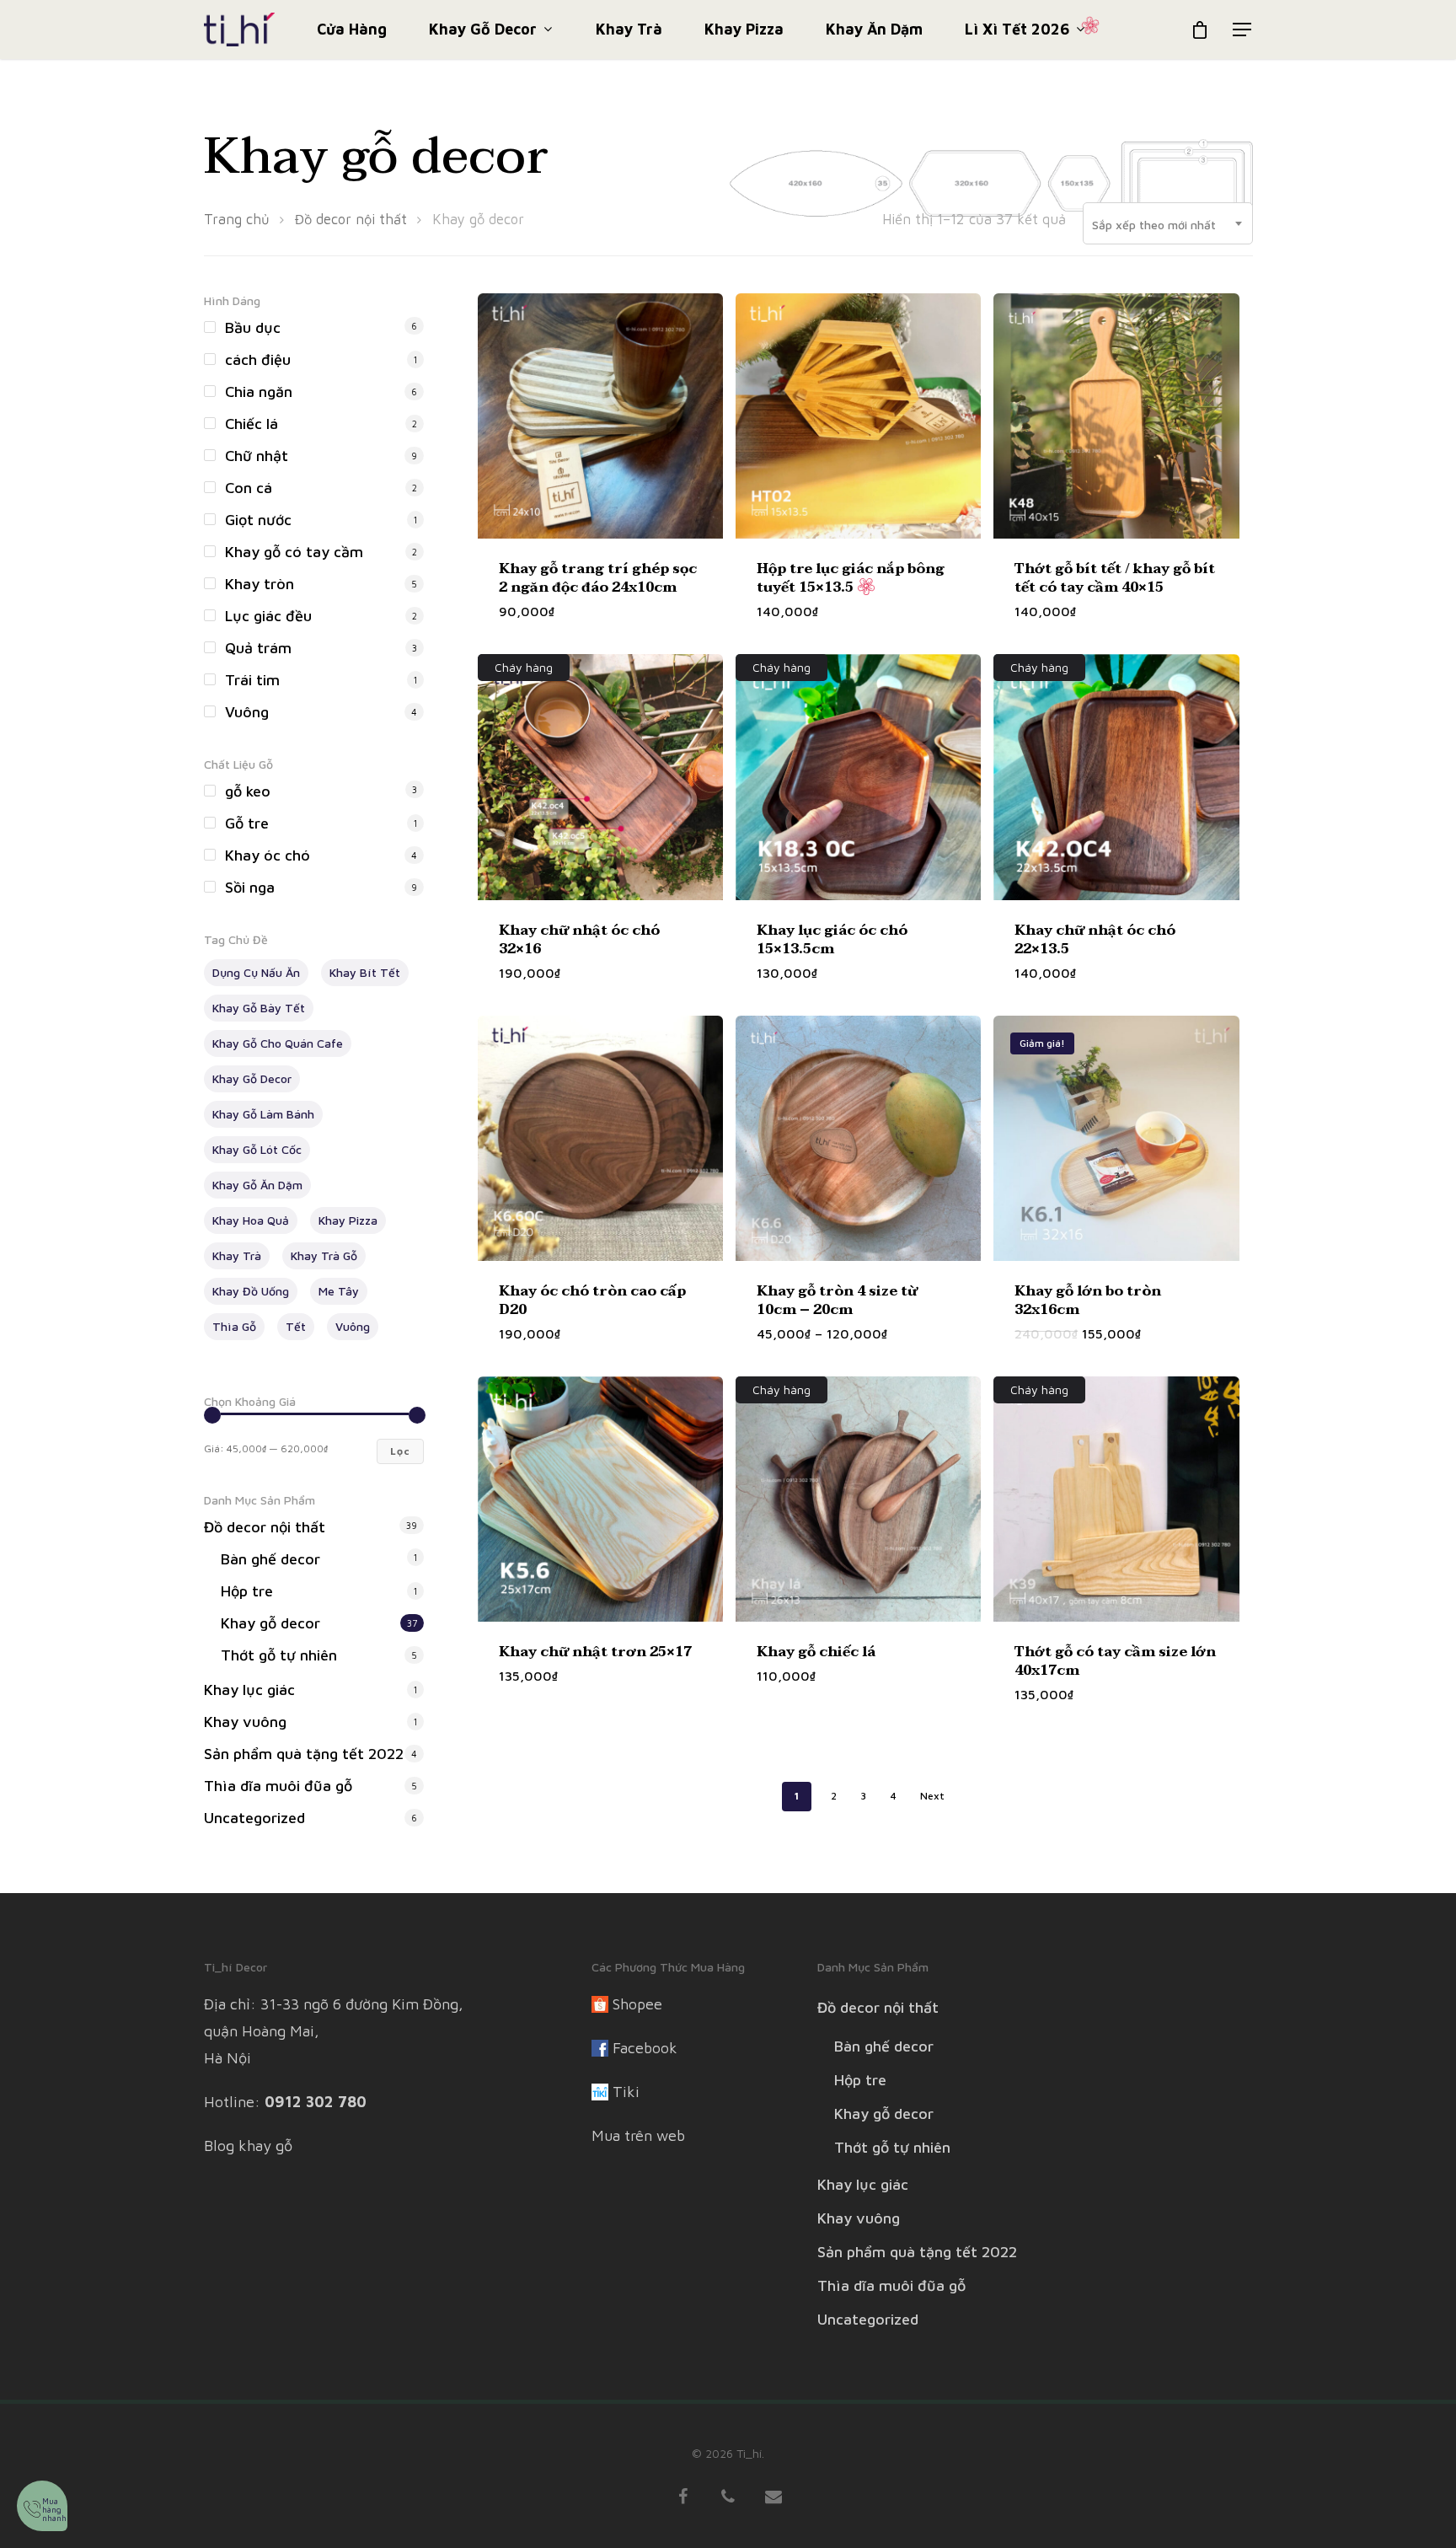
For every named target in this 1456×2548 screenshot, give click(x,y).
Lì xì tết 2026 (1017, 30)
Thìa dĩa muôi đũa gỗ (278, 1786)
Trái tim (252, 680)
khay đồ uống (251, 1291)
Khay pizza (744, 30)
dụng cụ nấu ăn (256, 972)
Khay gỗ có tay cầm (294, 552)
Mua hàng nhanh (54, 2509)
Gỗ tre (247, 823)
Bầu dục (253, 327)
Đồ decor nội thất (351, 219)
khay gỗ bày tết (259, 1008)
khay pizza (348, 1220)
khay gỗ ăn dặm (257, 1185)
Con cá (249, 488)
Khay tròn (260, 584)
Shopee (637, 2004)
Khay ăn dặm (874, 30)
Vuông (247, 712)
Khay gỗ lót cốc (257, 1149)
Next (932, 1796)
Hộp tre (247, 1591)
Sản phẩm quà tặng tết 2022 (304, 1754)
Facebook (645, 2048)
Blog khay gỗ (248, 2146)
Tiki (626, 2092)
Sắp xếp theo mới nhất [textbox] (1154, 225)
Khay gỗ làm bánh (263, 1114)
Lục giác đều (268, 616)
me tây (339, 1291)
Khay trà (629, 30)
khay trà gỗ (324, 1255)
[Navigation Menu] (1243, 30)
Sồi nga (250, 887)
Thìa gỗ (234, 1326)
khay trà (237, 1255)
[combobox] (1168, 225)
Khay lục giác (249, 1690)
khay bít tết (365, 972)
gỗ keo (248, 791)
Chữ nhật (257, 456)
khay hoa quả (251, 1220)
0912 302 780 (316, 2102)
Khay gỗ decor (483, 30)
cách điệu (258, 359)
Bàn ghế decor (270, 1559)
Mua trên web (638, 2135)
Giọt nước (258, 520)
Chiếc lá (252, 424)
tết (296, 1326)
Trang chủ (237, 219)
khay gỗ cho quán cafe (278, 1043)
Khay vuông (245, 1722)
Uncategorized (254, 1818)
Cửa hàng (352, 30)
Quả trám (258, 648)
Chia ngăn (259, 392)
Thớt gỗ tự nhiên (279, 1655)
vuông (353, 1326)
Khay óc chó (268, 855)
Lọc (400, 1451)
